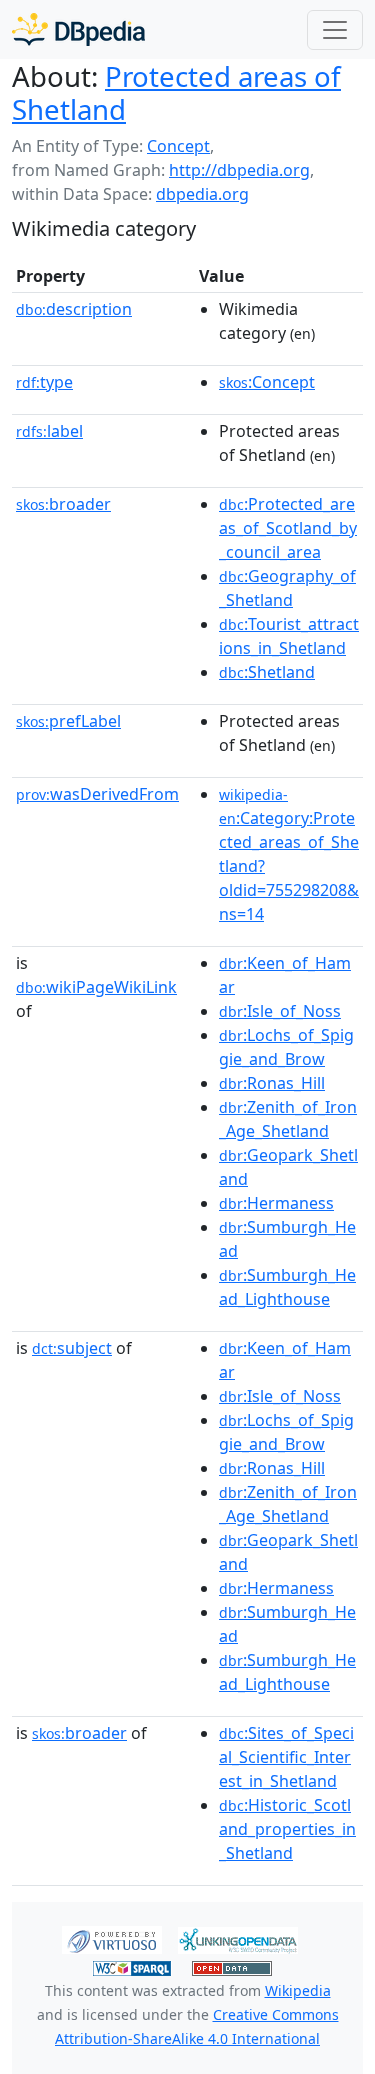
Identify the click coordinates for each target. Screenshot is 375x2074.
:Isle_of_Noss (280, 1011)
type (44, 382)
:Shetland (267, 672)
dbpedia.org (202, 194)
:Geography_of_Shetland (287, 588)
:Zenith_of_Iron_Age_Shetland (288, 1119)
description (74, 309)
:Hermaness (276, 1203)
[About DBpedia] (78, 29)
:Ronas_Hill (272, 1083)
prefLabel (68, 721)
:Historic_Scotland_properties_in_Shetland (287, 1829)
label (49, 431)
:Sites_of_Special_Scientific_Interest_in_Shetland (286, 1757)
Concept (178, 146)
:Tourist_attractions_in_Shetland (289, 636)
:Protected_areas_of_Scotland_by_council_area (288, 528)
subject (72, 1348)
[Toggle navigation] (335, 30)
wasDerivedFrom (97, 794)
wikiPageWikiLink (96, 987)
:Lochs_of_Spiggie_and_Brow (286, 1047)
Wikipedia (298, 1990)
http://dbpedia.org (239, 170)
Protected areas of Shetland (176, 92)
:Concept (267, 382)
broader (63, 504)
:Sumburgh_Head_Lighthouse (287, 1287)
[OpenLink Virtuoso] (112, 1939)
